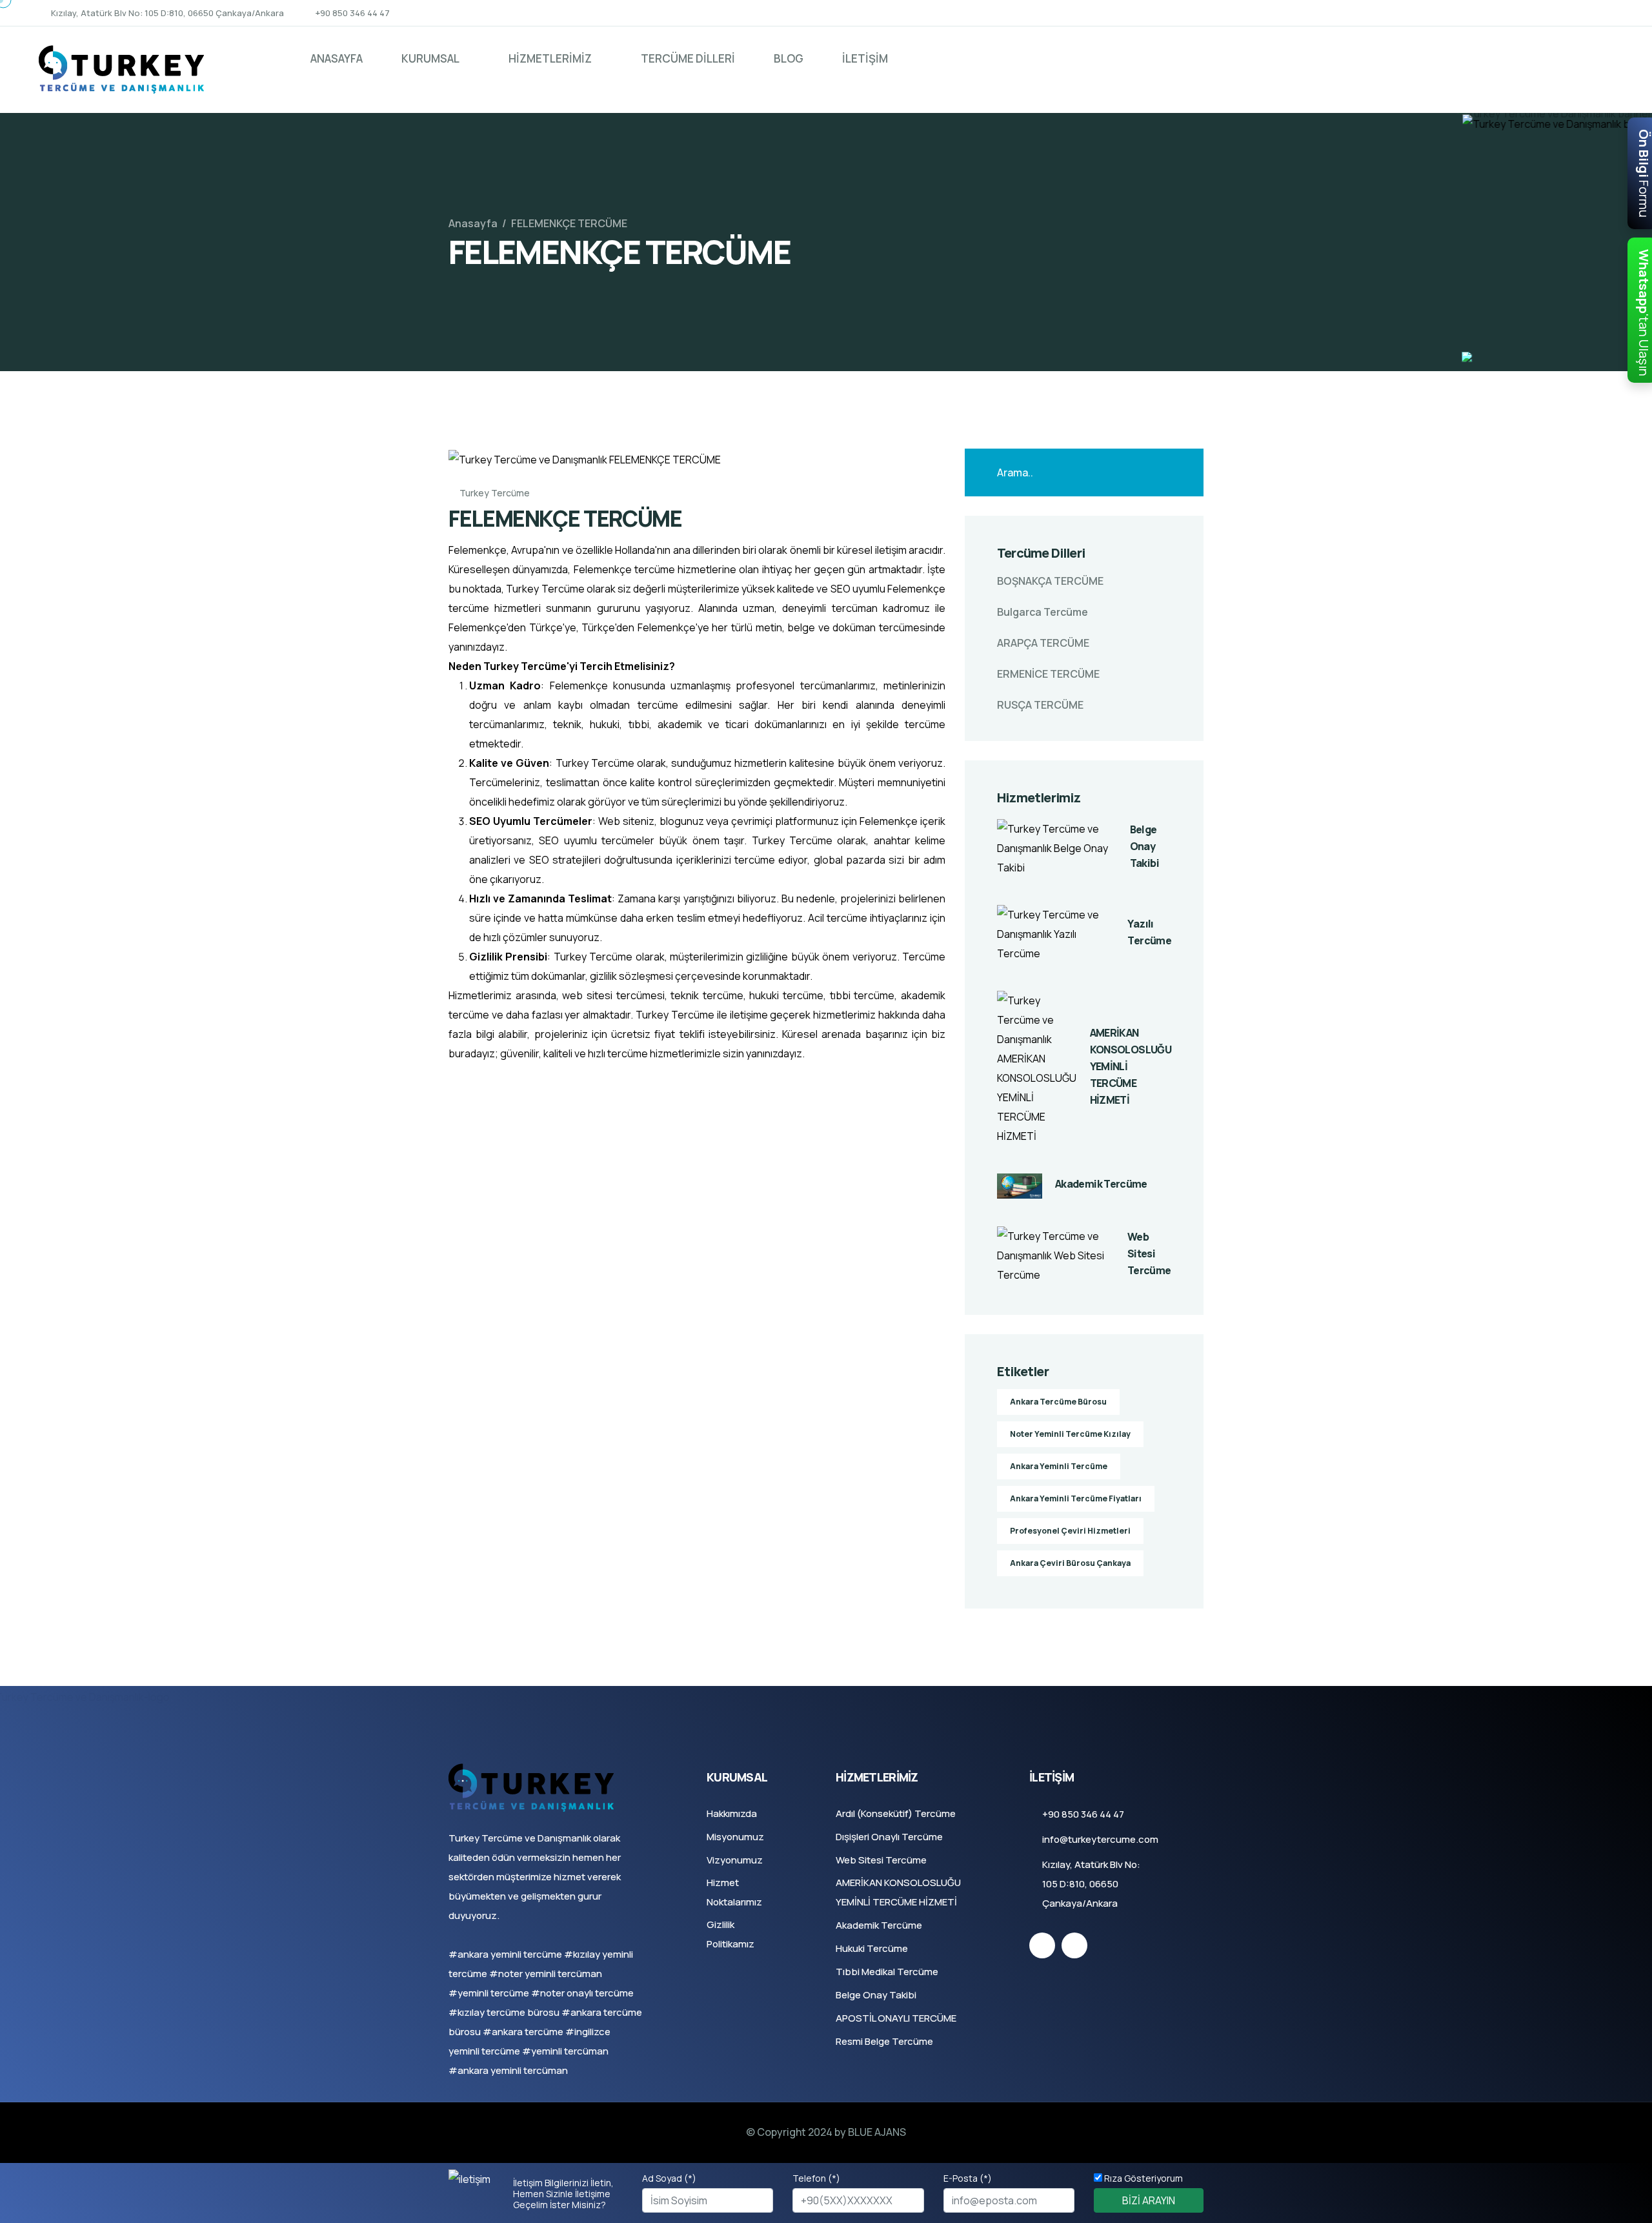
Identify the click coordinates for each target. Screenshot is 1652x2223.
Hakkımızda (732, 1813)
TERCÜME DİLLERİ (688, 58)
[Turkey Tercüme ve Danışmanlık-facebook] (1586, 13)
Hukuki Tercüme (872, 1948)
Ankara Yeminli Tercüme (1059, 1466)
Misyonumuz (735, 1837)
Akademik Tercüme (1101, 1184)
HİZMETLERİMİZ (550, 58)
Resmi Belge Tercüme (884, 2041)
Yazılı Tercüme (1149, 932)
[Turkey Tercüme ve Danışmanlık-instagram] (1609, 13)
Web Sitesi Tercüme (1149, 1254)
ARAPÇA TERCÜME (1043, 643)
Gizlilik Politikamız (730, 1934)
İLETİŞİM (865, 58)
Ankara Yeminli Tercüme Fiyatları (1076, 1498)
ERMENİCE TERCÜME (1048, 674)
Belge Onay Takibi (1144, 846)
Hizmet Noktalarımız (734, 1892)
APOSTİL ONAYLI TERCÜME (896, 2018)
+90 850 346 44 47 (353, 13)
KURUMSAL (430, 58)
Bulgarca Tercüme (1043, 612)
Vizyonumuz (735, 1860)
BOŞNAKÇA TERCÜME (1050, 581)
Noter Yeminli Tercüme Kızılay (1070, 1434)
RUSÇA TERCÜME (1040, 705)
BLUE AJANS (877, 2132)
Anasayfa (473, 223)
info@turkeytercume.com (1100, 1839)
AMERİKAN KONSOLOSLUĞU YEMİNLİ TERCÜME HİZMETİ (1131, 1066)
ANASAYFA (337, 58)
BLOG (789, 58)
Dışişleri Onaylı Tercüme (889, 1837)
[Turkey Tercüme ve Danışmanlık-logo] (531, 1787)
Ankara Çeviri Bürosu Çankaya (1070, 1563)
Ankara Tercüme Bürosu (1058, 1402)
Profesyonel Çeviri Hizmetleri (1070, 1531)
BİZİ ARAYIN (1149, 2200)
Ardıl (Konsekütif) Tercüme (896, 1813)
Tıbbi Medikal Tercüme (887, 1972)
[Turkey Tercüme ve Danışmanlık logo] (121, 68)
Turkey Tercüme (494, 493)
